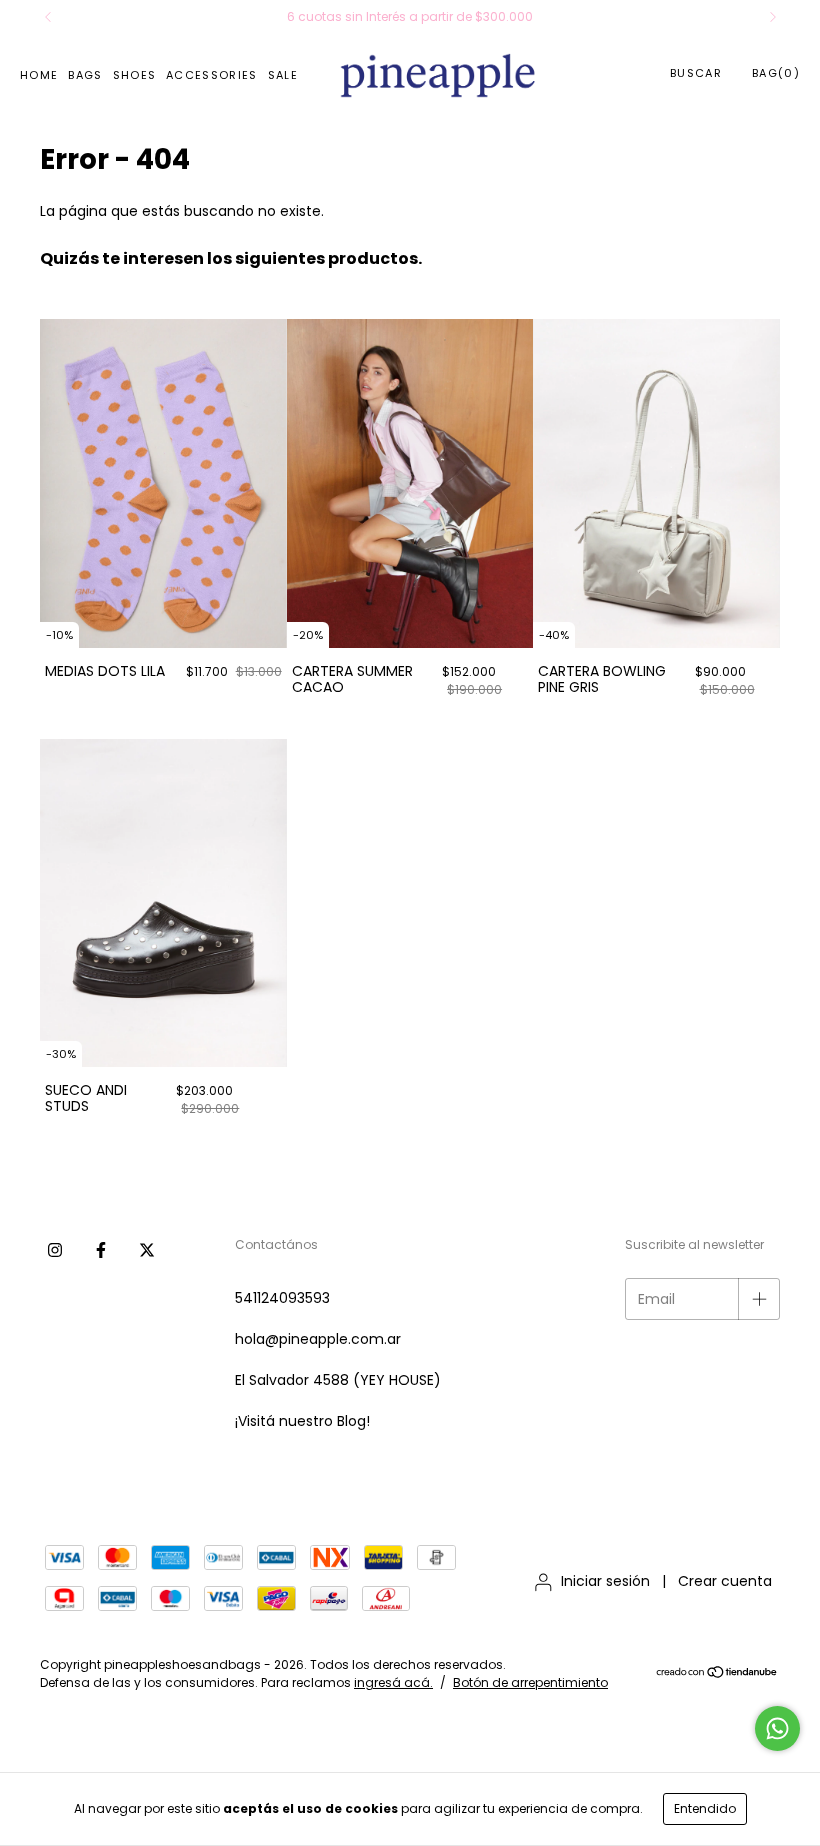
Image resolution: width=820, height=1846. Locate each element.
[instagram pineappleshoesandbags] (55, 1249)
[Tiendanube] (717, 1674)
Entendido (705, 1808)
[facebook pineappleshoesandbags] (101, 1249)
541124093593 (282, 1298)
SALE (283, 75)
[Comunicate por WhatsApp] (777, 1728)
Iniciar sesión (605, 1581)
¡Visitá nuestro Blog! (302, 1421)
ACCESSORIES (212, 75)
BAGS (85, 75)
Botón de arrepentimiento (530, 1682)
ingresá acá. (393, 1682)
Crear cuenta (725, 1581)
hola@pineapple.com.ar (318, 1339)
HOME (39, 75)
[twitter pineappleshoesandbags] (147, 1249)
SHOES (135, 75)
